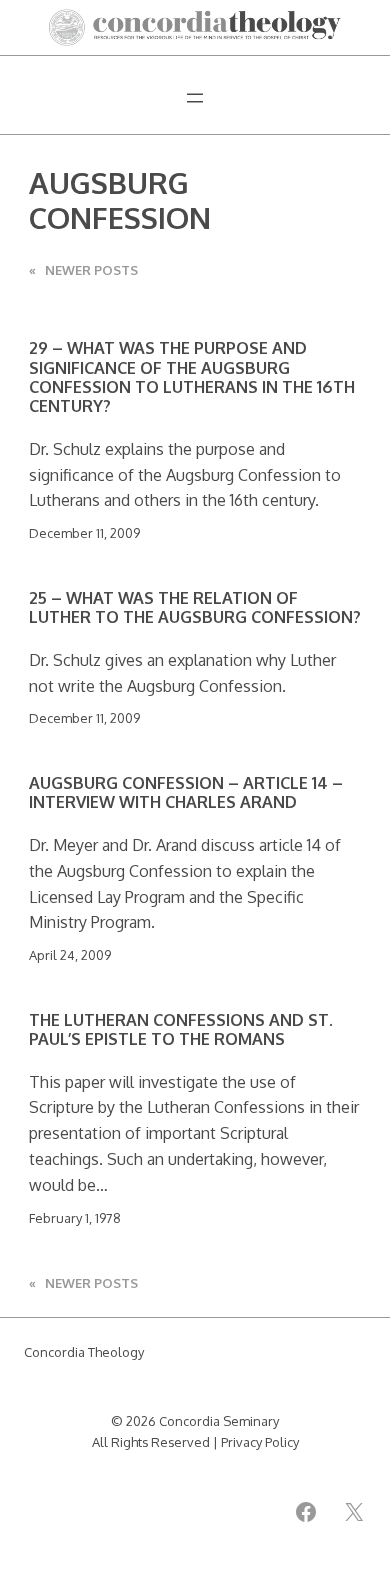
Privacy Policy (260, 1442)
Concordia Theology (84, 1352)
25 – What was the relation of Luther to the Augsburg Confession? (195, 607)
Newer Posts (83, 270)
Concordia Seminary (219, 1421)
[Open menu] (195, 98)
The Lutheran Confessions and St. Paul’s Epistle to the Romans (181, 1029)
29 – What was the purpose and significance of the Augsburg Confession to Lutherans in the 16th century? (192, 377)
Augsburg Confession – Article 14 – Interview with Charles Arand (186, 792)
